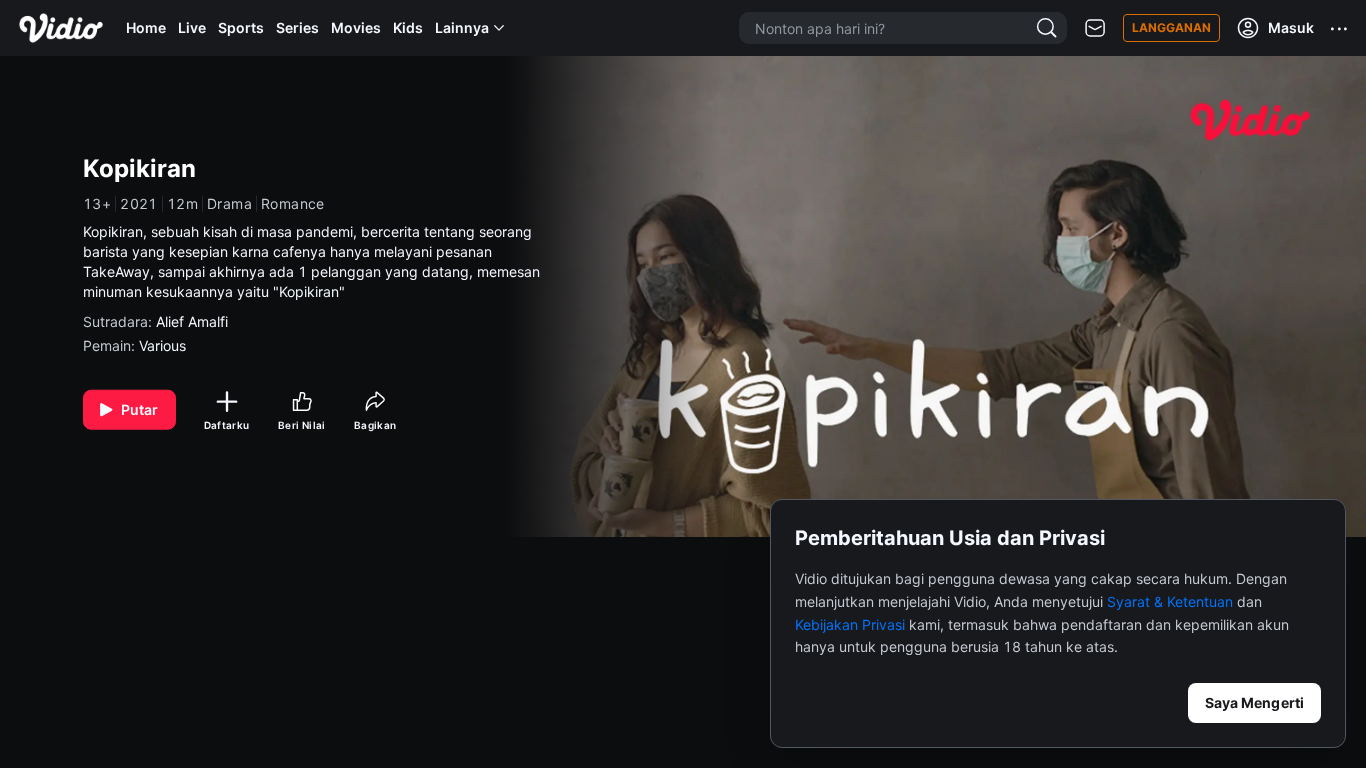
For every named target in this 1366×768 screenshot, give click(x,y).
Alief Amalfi (192, 321)
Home (146, 27)
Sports (241, 27)
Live (192, 27)
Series (297, 27)
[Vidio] (61, 28)
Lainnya (462, 27)
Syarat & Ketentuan (1170, 601)
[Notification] (1095, 28)
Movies (356, 27)
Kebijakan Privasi (850, 624)
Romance (293, 204)
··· (1340, 28)
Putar (140, 409)
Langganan (1171, 27)
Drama (229, 204)
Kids (408, 27)
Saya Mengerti (1254, 702)
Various (162, 345)
